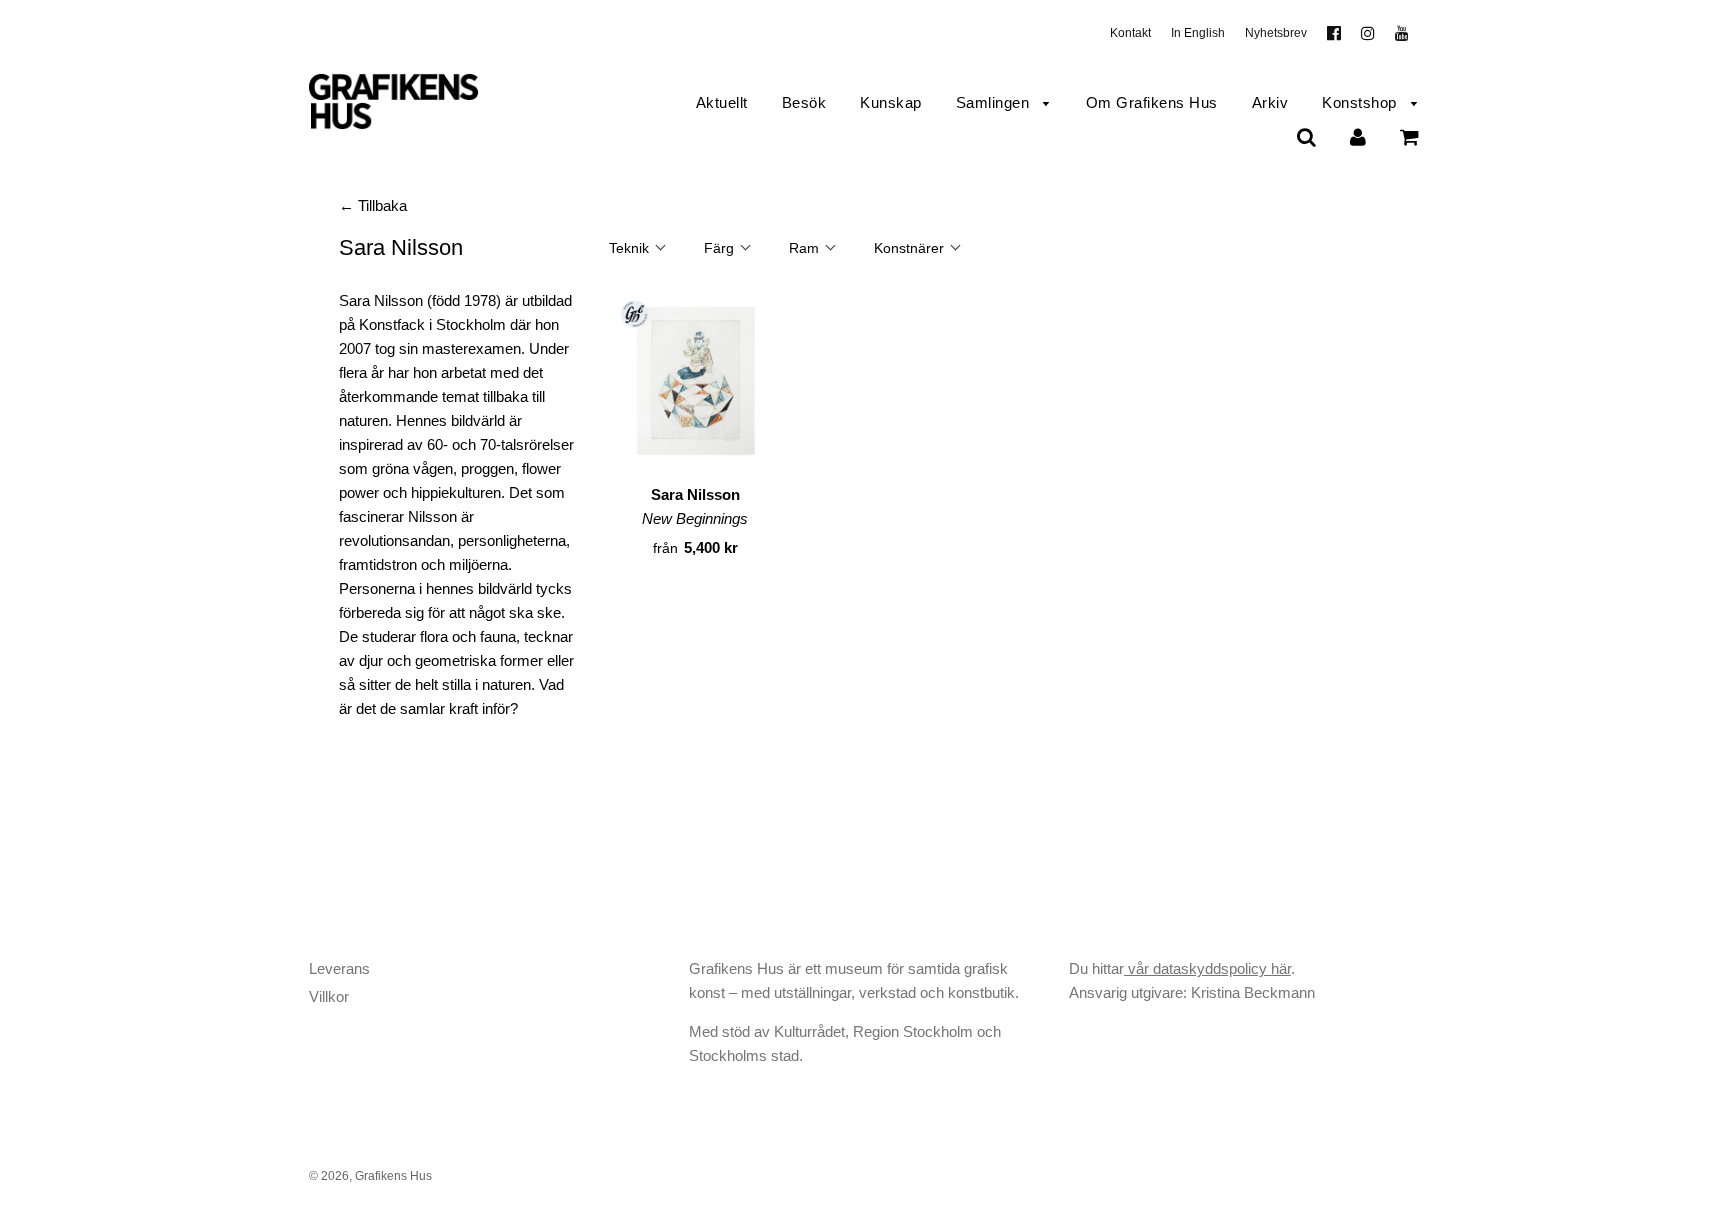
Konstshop (1361, 102)
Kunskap (891, 102)
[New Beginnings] (695, 384)
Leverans (339, 968)
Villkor (329, 996)
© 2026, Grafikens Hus (370, 1176)
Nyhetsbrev (1276, 33)
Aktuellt (722, 102)
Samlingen (995, 102)
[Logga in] (1358, 136)
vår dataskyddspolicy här (1207, 968)
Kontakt (1130, 33)
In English (1198, 33)
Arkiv (1270, 102)
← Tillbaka (373, 205)
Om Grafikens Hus (1152, 102)
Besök (804, 102)
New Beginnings (695, 518)
